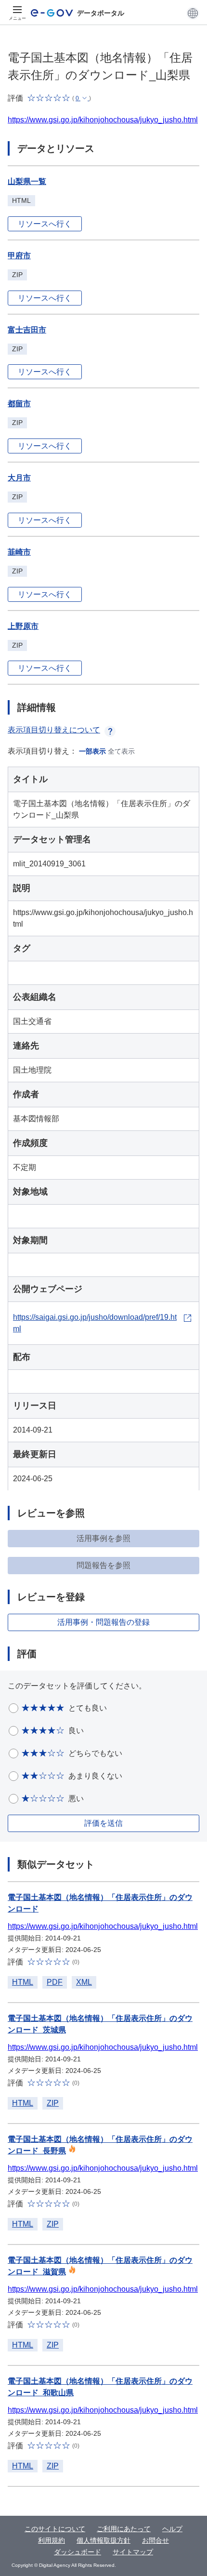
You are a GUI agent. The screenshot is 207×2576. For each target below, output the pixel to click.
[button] (193, 13)
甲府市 (19, 256)
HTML (23, 1982)
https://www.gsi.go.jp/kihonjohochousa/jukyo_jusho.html (103, 120)
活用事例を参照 (103, 1538)
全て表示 (121, 751)
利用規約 (52, 2540)
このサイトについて (55, 2529)
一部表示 (92, 751)
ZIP (53, 2103)
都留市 (19, 404)
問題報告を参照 (103, 1565)
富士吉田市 (27, 330)
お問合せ (155, 2540)
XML (84, 1982)
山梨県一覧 (27, 181)
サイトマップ (133, 2552)
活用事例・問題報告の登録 (103, 1622)
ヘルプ (172, 2529)
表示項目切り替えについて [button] (54, 730)
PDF (55, 1982)
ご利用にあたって (124, 2529)
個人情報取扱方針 (103, 2540)
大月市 (19, 478)
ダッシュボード (78, 2552)
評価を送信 (103, 1823)
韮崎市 (19, 552)
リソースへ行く (45, 224)
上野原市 (23, 626)
